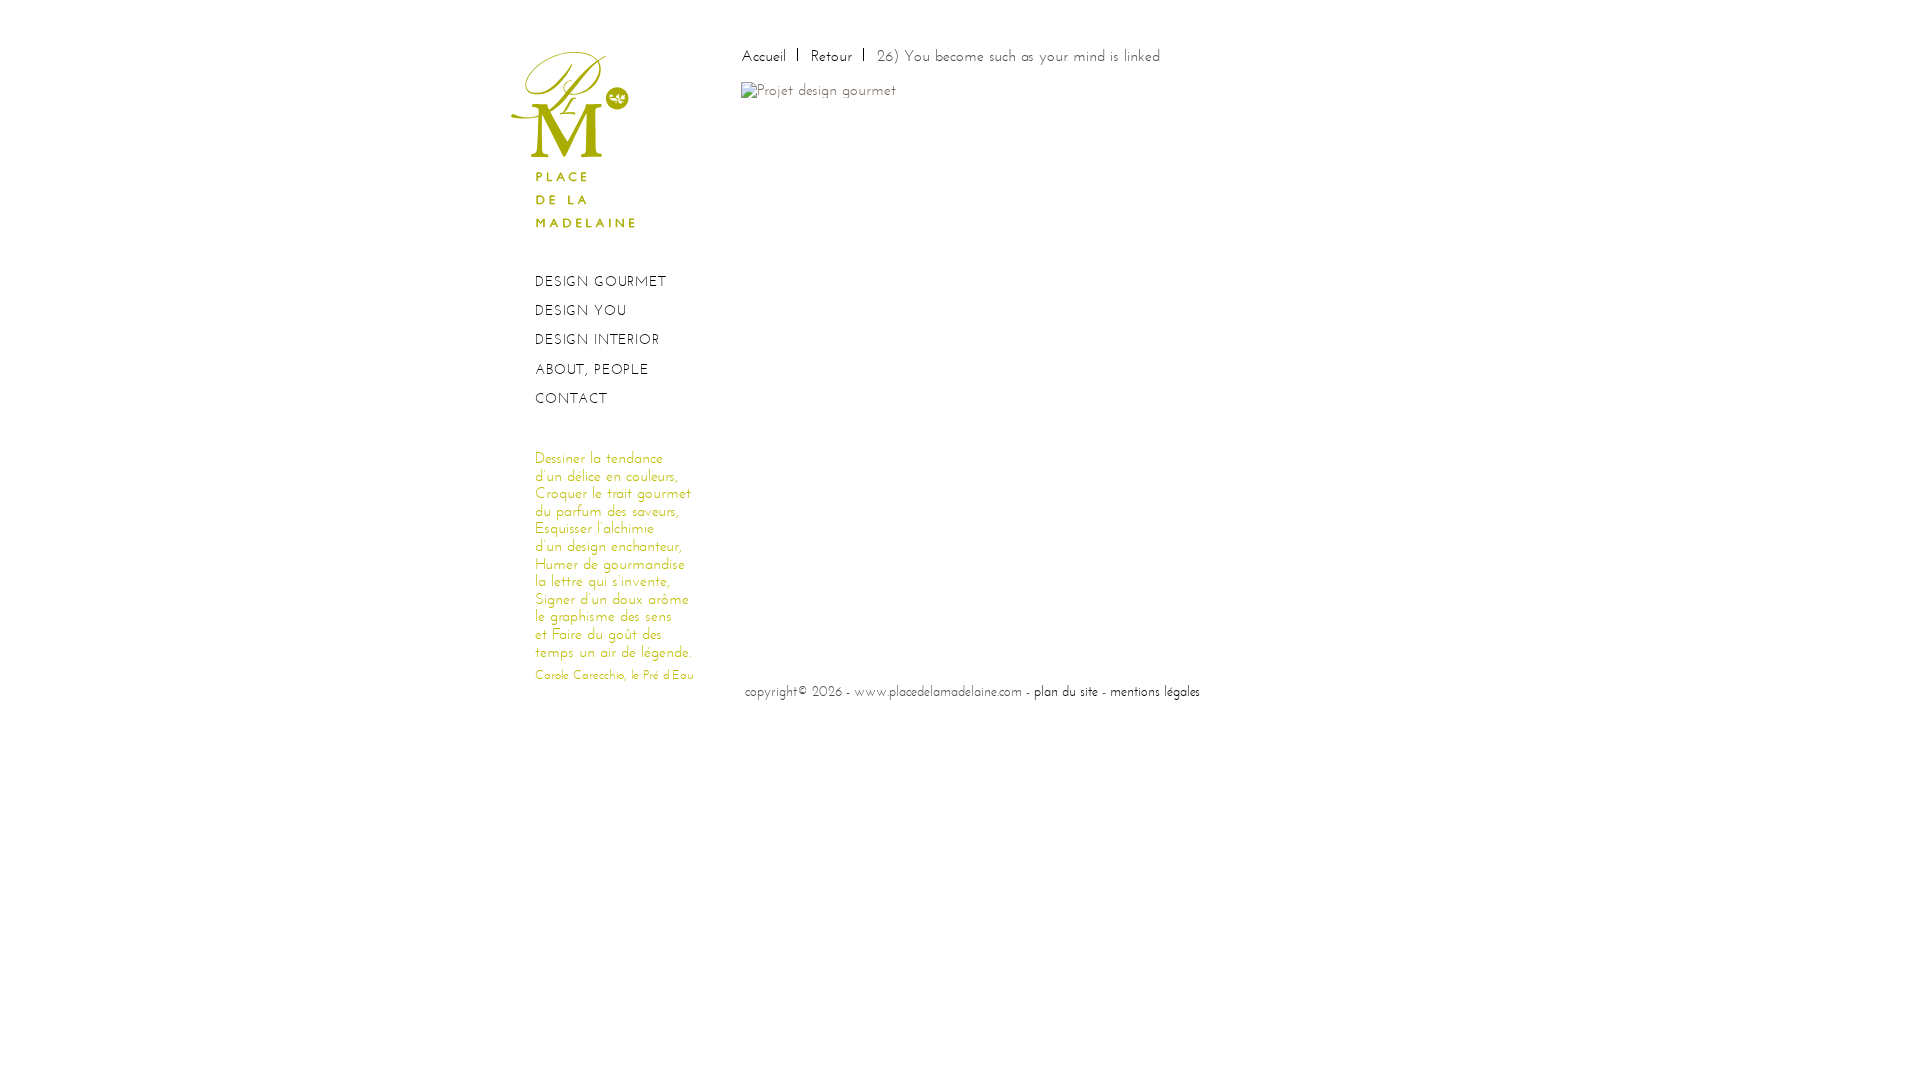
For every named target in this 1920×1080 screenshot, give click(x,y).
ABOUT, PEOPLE (592, 369)
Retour (831, 55)
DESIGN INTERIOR (597, 339)
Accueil (763, 55)
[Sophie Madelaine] (580, 138)
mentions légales (1155, 691)
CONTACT (571, 398)
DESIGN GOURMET (601, 281)
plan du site (1066, 691)
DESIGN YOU (580, 310)
